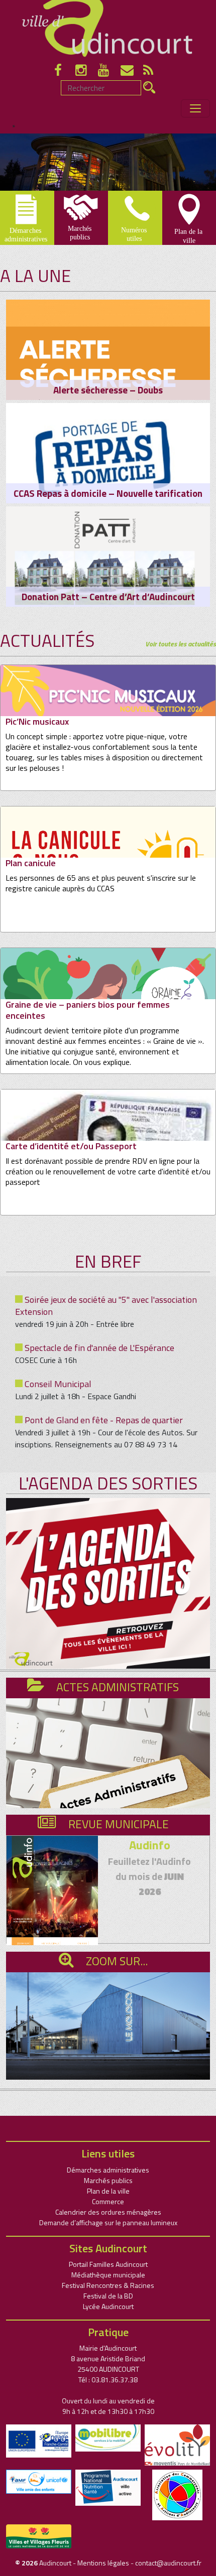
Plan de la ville (108, 2191)
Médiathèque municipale (108, 2275)
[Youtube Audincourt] (109, 72)
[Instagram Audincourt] (87, 72)
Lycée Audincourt (108, 2306)
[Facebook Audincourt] (64, 72)
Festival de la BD (108, 2296)
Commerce (108, 2201)
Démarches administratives (108, 2170)
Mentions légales (103, 2563)
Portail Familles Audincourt (108, 2264)
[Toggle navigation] (195, 108)
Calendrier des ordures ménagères (108, 2212)
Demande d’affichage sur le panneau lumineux (108, 2222)
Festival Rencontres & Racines (108, 2285)
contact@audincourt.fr (168, 2563)
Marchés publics (108, 2180)
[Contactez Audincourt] (132, 72)
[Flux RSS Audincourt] (153, 72)
